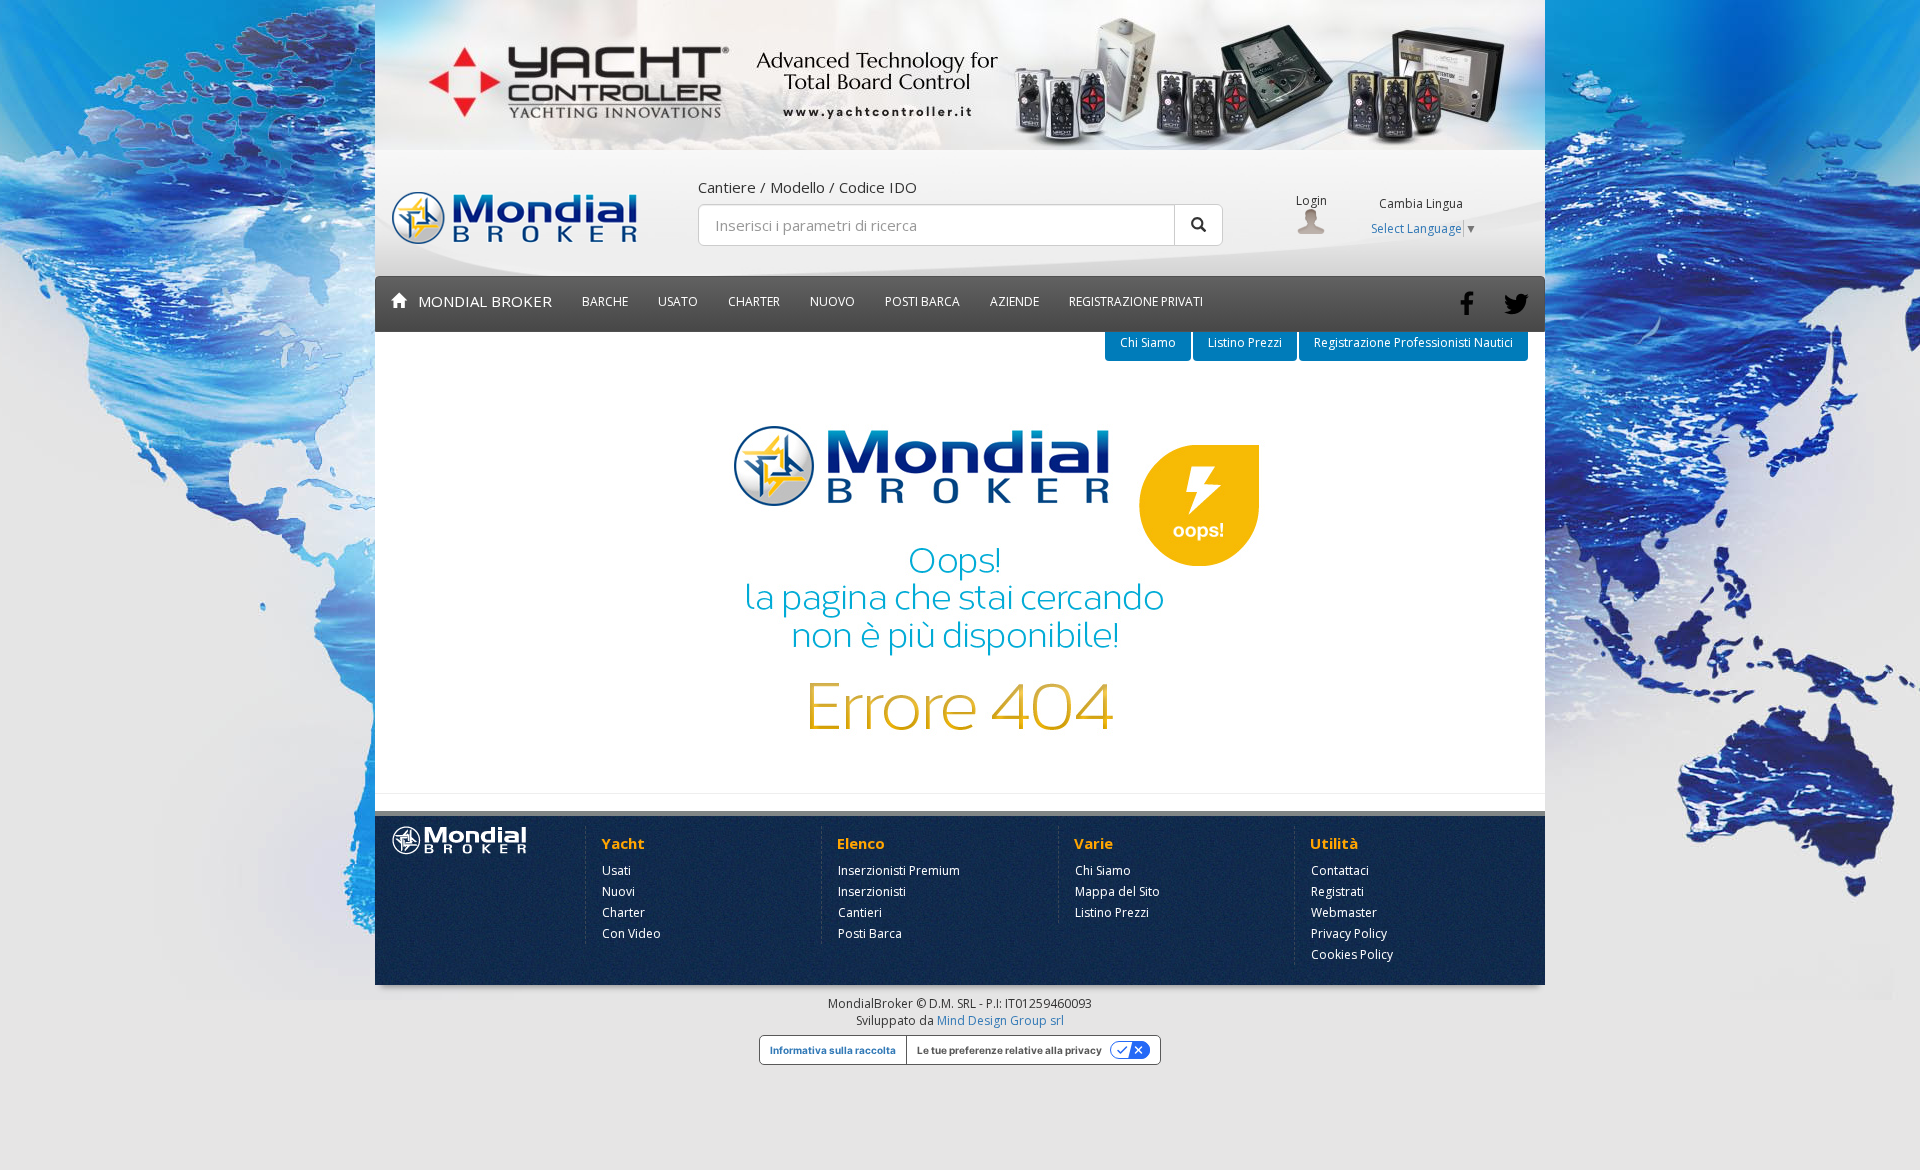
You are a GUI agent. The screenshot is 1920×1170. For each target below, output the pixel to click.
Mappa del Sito (1117, 891)
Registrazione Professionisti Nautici (1413, 342)
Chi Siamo (1148, 342)
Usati (616, 870)
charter (754, 301)
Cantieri (860, 912)
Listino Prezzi (1245, 342)
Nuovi (618, 891)
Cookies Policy (1352, 954)
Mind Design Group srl (1000, 1020)
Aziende (1014, 301)
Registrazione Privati (1136, 301)
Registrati (1337, 891)
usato (678, 301)
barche (605, 301)
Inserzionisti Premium (899, 870)
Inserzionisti (872, 891)
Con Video (631, 933)
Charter (623, 912)
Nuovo (832, 301)
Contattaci (1340, 870)
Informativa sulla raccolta (833, 1050)
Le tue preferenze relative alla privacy (1009, 1050)
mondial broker (479, 301)
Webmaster (1344, 912)
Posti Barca (922, 301)
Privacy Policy (1349, 933)
